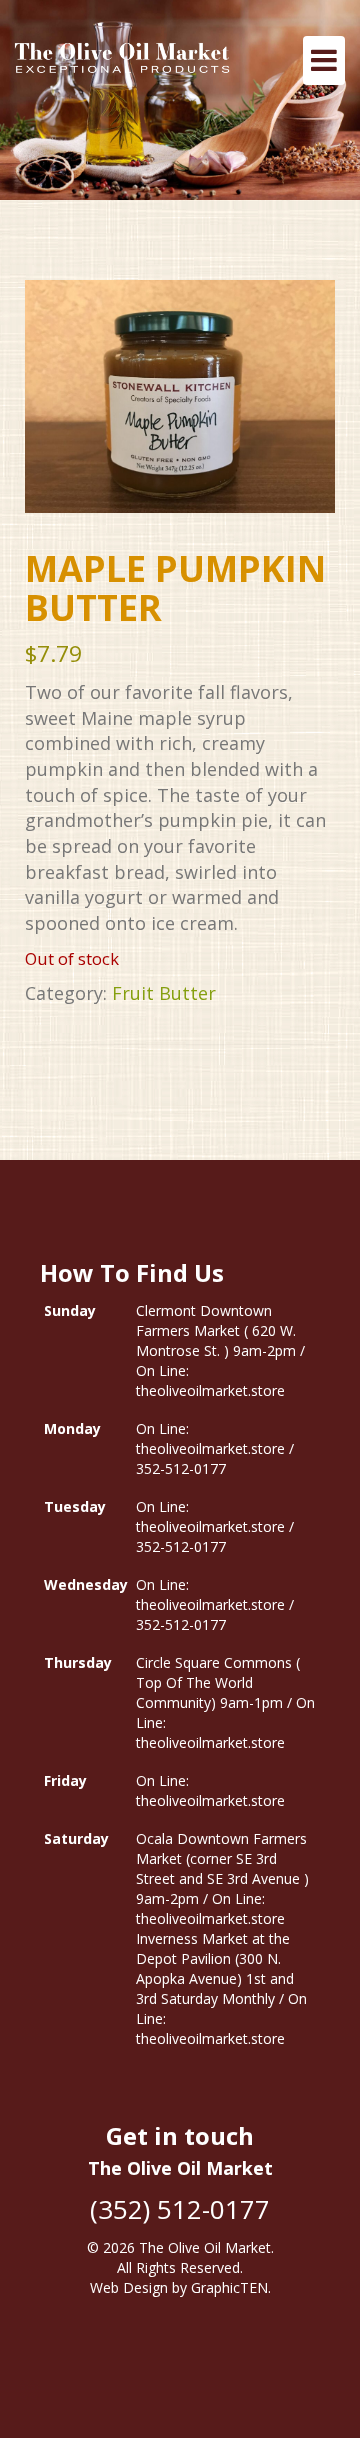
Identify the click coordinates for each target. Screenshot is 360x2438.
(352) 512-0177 (180, 2209)
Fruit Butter (164, 993)
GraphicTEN (229, 2287)
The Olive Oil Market (205, 2247)
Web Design (129, 2287)
